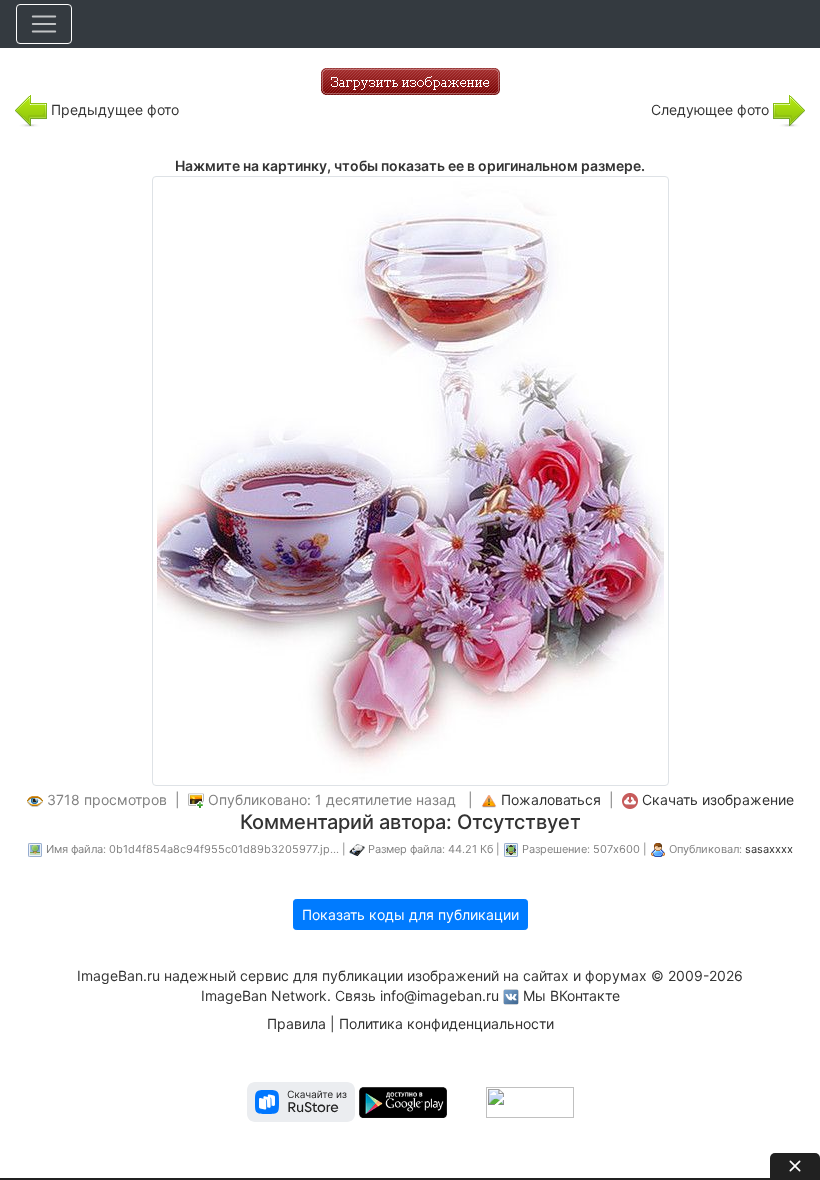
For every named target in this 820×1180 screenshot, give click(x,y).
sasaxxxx (769, 849)
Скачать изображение (718, 799)
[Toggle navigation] (44, 24)
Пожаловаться (551, 799)
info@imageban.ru (439, 995)
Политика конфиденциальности (446, 1023)
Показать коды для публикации (410, 914)
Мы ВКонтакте (571, 995)
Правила (296, 1023)
